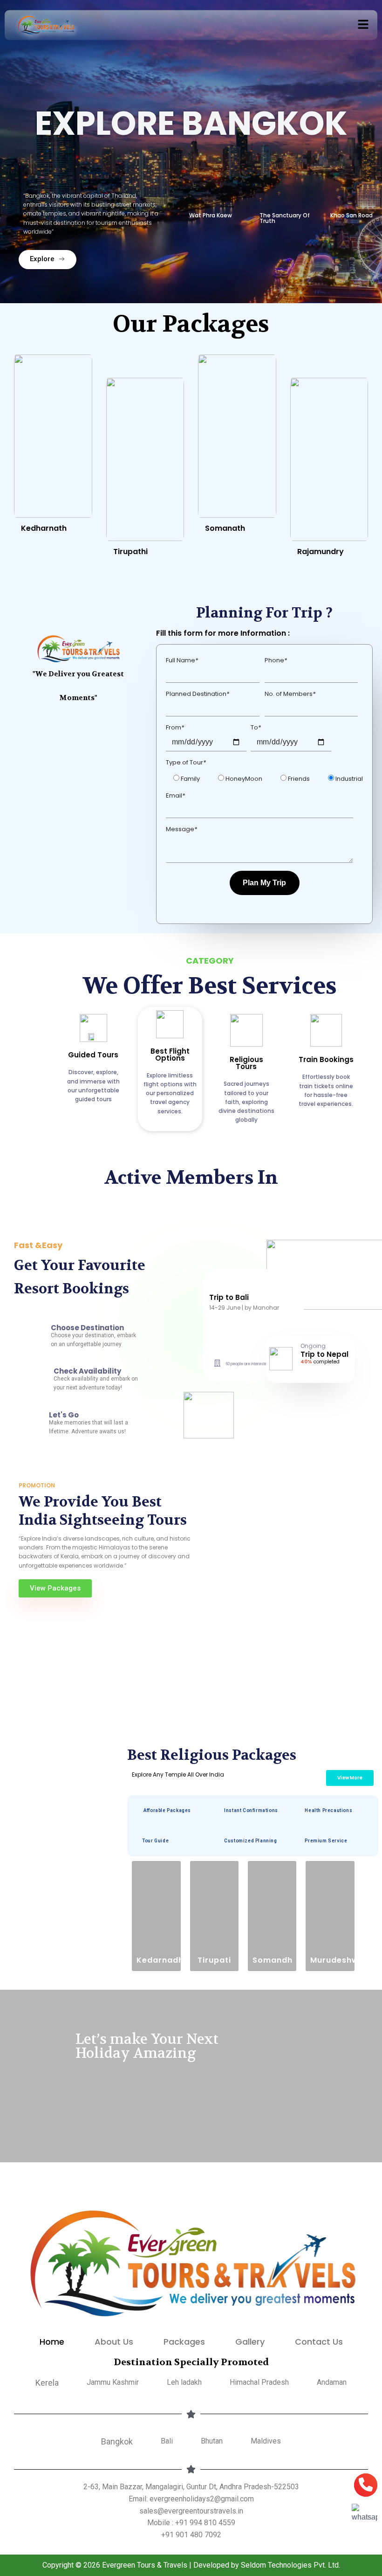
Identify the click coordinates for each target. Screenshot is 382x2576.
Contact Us (319, 2342)
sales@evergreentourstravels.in (191, 2511)
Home (52, 2342)
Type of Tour (186, 762)
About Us (114, 2342)
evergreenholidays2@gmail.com (202, 2499)
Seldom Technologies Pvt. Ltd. (290, 2565)
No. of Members (290, 694)
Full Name (182, 660)
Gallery (250, 2342)
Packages (184, 2342)
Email (175, 795)
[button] (363, 25)
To (256, 727)
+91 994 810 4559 (205, 2523)
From (175, 727)
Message (181, 829)
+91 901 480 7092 (191, 2535)
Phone (276, 660)
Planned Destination (198, 694)
